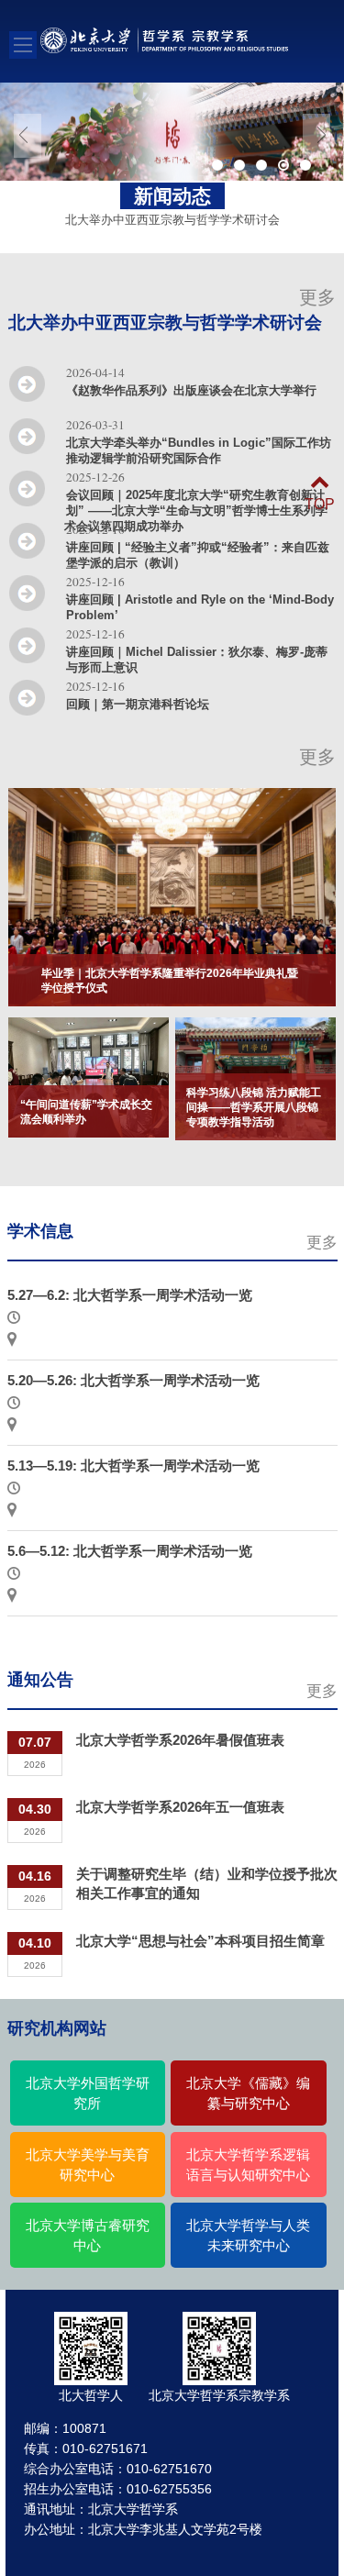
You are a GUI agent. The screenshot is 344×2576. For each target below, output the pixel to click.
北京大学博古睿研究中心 (88, 2236)
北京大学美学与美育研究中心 (88, 2165)
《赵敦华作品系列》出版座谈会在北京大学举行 (191, 390)
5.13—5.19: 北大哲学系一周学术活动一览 (133, 1466)
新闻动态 (172, 196)
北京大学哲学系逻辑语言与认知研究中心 (248, 2165)
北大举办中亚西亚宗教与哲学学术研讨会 (165, 322)
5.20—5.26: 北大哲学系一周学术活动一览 (133, 1380)
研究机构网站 (57, 2028)
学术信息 (40, 1231)
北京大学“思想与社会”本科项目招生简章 (200, 1941)
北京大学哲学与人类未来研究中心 (248, 2236)
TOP (320, 504)
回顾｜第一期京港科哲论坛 (138, 704)
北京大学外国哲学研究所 (88, 2093)
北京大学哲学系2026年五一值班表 (180, 1807)
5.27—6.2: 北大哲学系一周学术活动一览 (130, 1295)
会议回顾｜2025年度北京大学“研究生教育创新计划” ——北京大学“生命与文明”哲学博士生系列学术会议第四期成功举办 (196, 511)
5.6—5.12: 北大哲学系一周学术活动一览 (130, 1551)
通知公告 (40, 1680)
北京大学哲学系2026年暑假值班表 (180, 1740)
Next (316, 136)
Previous (28, 136)
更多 (317, 297)
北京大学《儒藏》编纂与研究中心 (248, 2093)
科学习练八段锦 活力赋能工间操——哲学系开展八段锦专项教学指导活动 (254, 1107)
